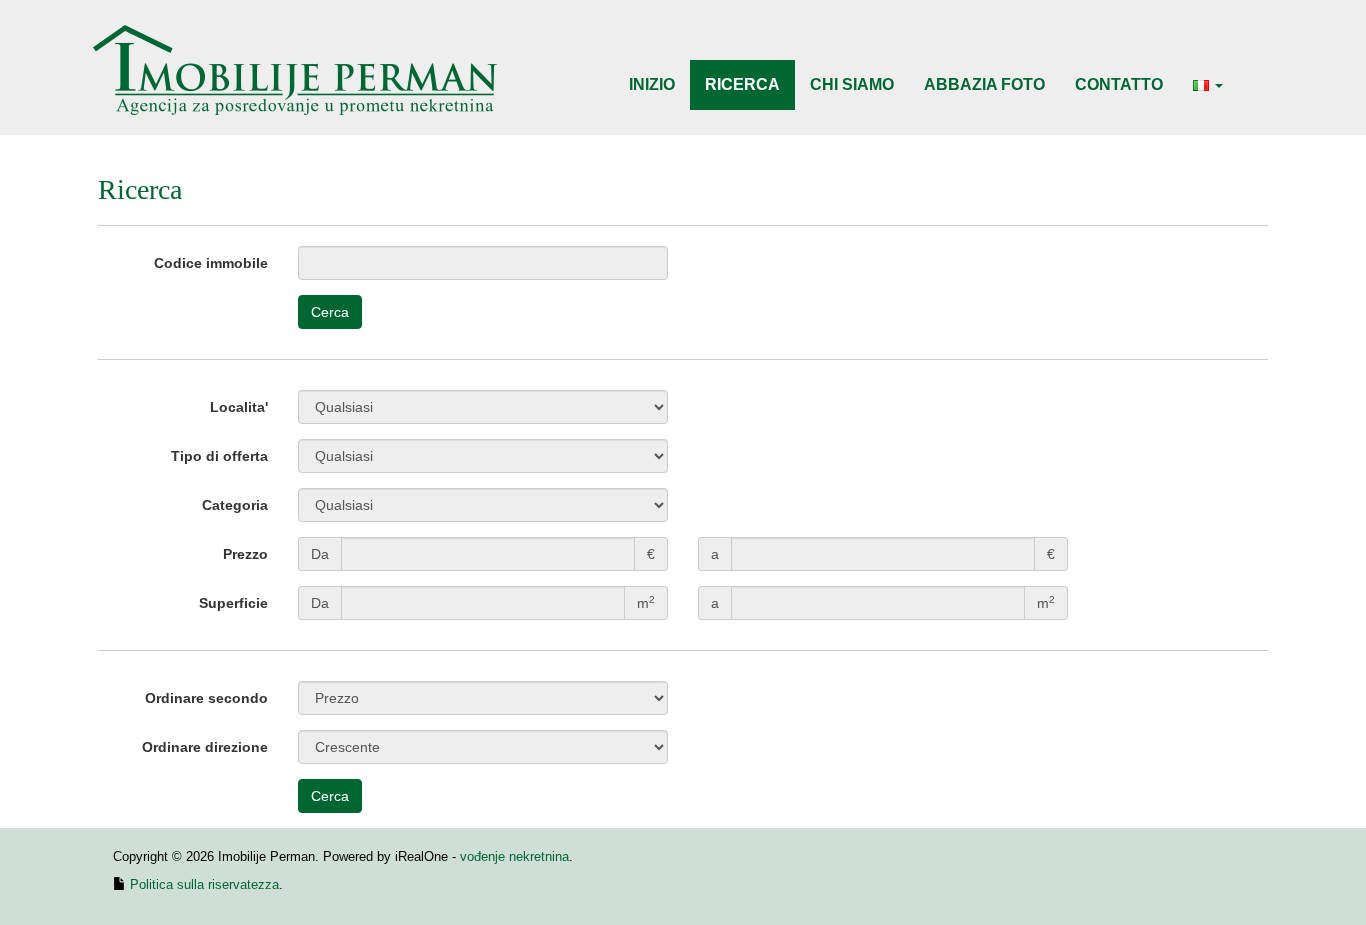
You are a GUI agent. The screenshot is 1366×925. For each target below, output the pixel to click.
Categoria (235, 505)
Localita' (239, 407)
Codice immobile (211, 263)
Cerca (330, 312)
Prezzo (245, 554)
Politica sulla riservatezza (204, 884)
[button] (1208, 85)
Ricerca (742, 84)
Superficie (233, 603)
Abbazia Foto (984, 84)
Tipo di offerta (219, 456)
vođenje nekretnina (514, 856)
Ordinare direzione (205, 747)
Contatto (1119, 84)
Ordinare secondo (206, 698)
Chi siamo (852, 84)
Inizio (652, 84)
